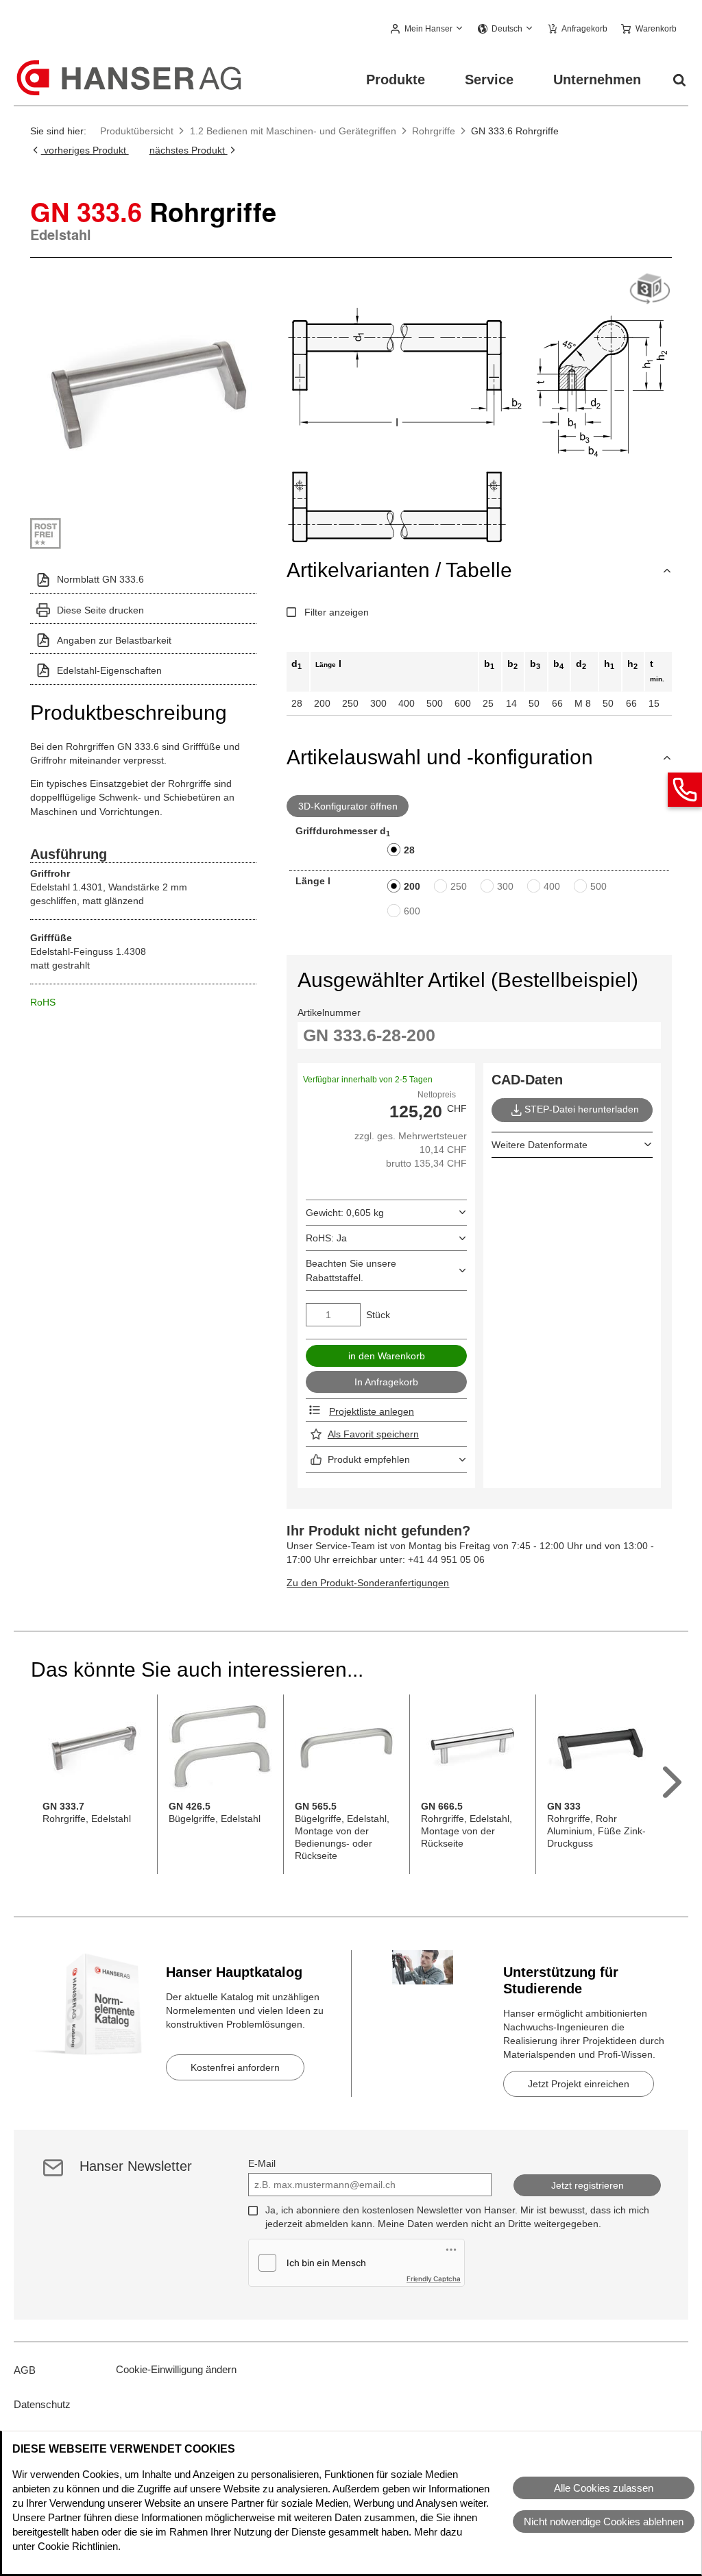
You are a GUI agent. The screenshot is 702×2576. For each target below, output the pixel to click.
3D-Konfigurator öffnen (348, 806)
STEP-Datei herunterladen (582, 1109)
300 (505, 886)
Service (489, 80)
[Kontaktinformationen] (685, 790)
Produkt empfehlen (369, 1459)
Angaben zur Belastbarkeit (114, 640)
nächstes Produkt (189, 150)
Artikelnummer (329, 1012)
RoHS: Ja (326, 1238)
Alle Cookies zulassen (604, 2488)
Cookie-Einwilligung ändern (176, 2369)
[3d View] (650, 290)
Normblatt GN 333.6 (100, 579)
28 (409, 850)
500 (598, 886)
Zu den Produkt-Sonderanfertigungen (368, 1583)
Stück (378, 1315)
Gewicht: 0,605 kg (345, 1213)
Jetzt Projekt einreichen (579, 2084)
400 (552, 886)
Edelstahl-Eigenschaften (109, 670)
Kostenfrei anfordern (235, 2067)
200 (412, 886)
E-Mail (262, 2163)
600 (412, 911)
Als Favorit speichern (373, 1434)
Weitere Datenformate (540, 1145)
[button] (427, 29)
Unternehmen (597, 80)
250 (459, 886)
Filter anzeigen (337, 612)
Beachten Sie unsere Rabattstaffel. (351, 1270)
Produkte (396, 80)
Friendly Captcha (434, 2279)
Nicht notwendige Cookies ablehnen (604, 2522)
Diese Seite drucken (100, 610)
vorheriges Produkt (85, 150)
